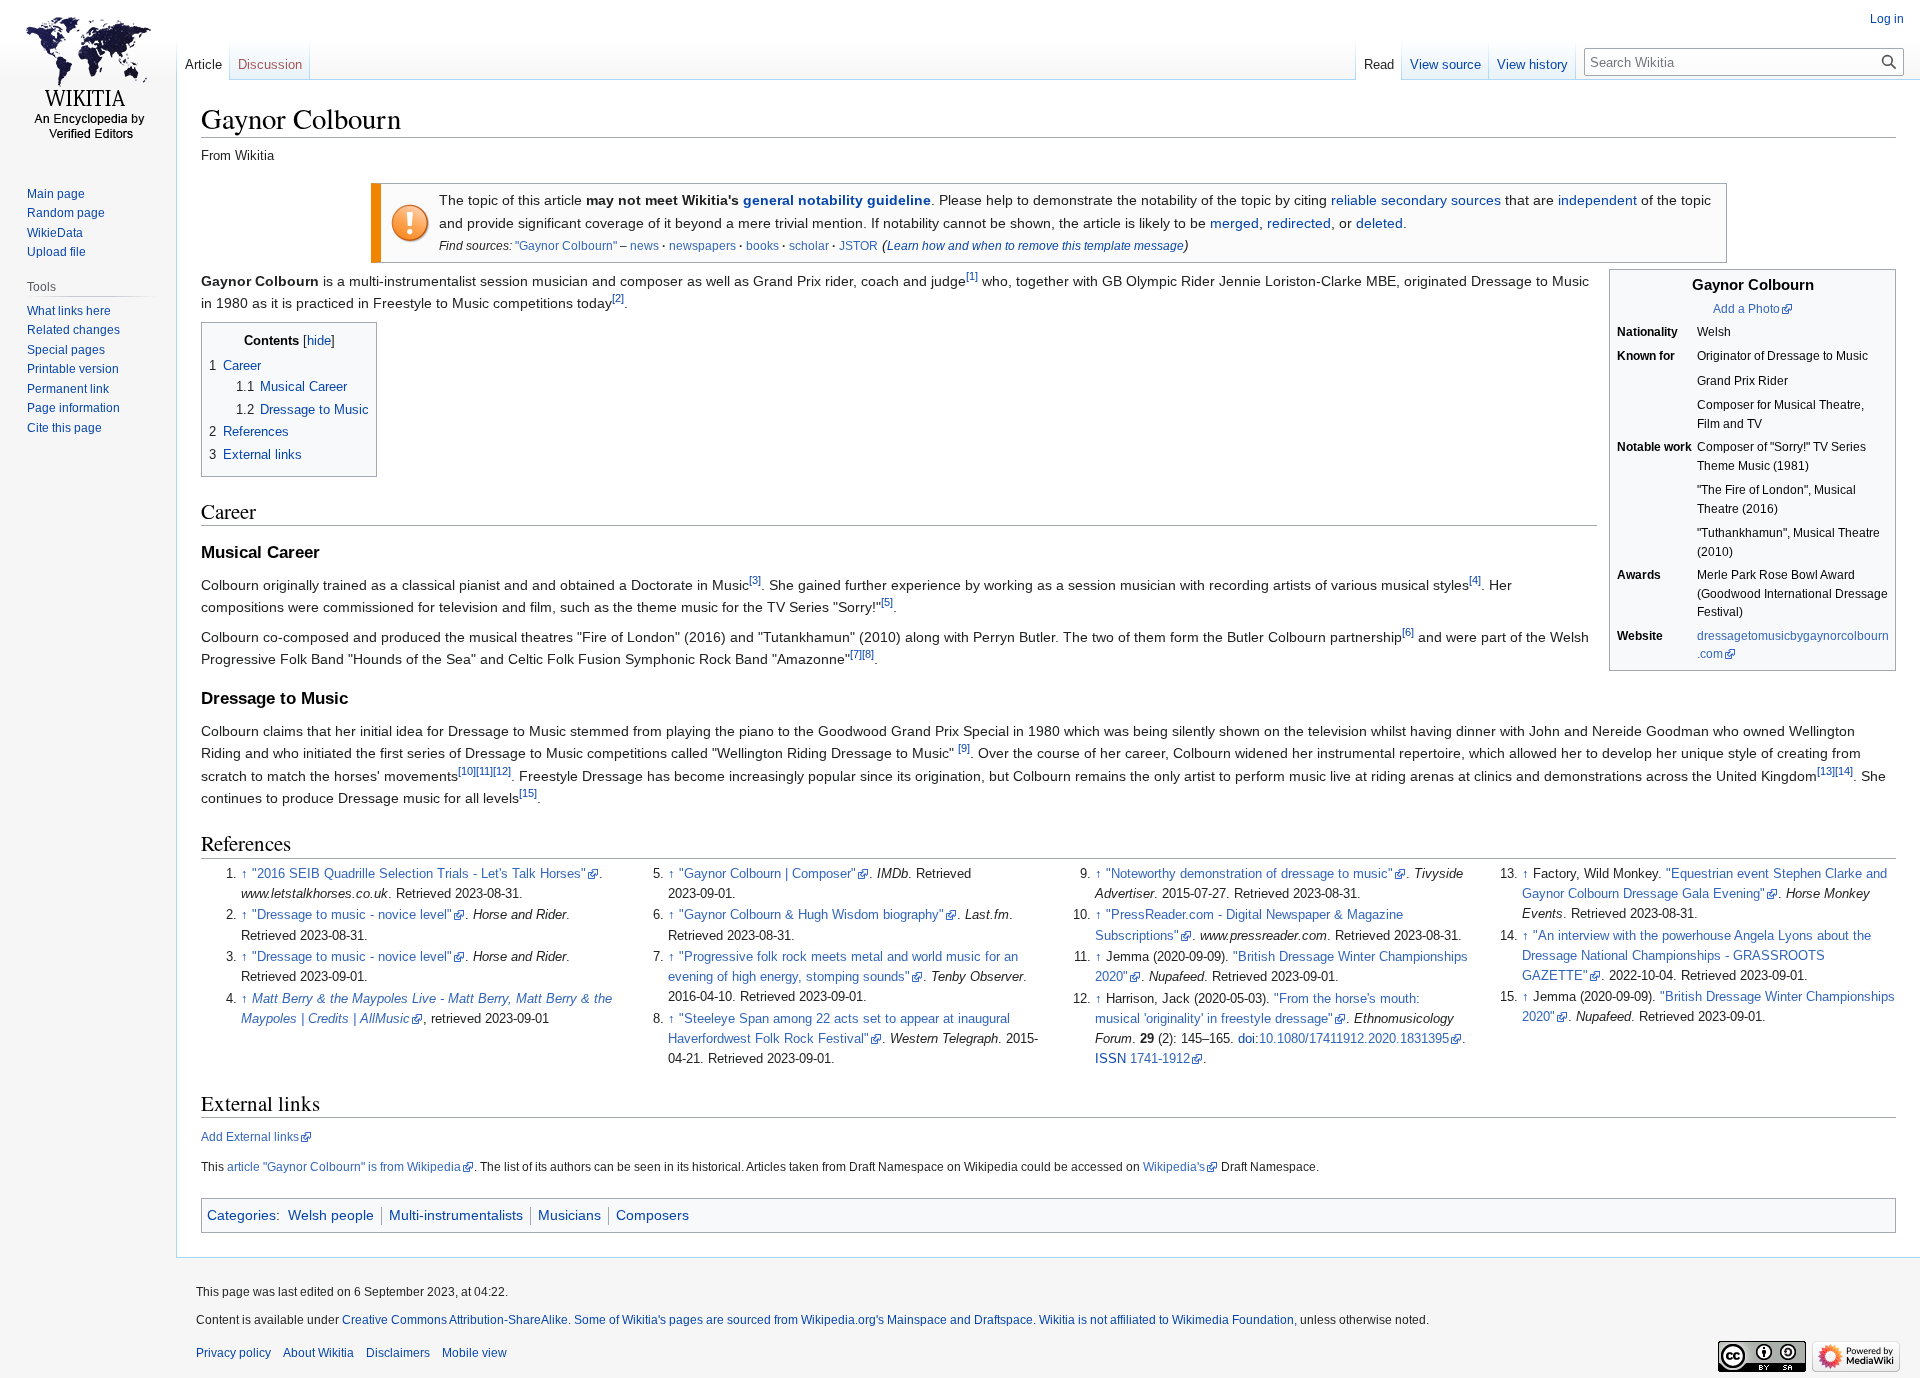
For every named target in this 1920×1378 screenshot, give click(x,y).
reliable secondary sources (1416, 200)
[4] (1475, 580)
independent (1597, 200)
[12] (502, 771)
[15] (528, 793)
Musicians (569, 1215)
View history (1532, 64)
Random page (66, 213)
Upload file (56, 252)
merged (1234, 223)
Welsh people (331, 1215)
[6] (1408, 632)
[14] (1844, 771)
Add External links (250, 1137)
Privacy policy (233, 1353)
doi (1246, 1039)
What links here (69, 311)
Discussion (270, 64)
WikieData (55, 233)
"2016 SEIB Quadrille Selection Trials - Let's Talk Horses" (419, 874)
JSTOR (858, 246)
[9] (964, 749)
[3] (755, 580)
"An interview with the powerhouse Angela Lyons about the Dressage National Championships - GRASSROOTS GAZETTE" (1696, 956)
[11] (484, 771)
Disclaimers (398, 1353)
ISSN (1110, 1059)
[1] (972, 276)
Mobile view (474, 1353)
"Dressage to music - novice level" (352, 915)
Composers (652, 1215)
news (644, 246)
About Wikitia (318, 1353)
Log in (1887, 19)
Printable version (73, 369)
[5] (887, 603)
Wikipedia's (1174, 1167)
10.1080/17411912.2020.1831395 (1354, 1039)
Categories (241, 1215)
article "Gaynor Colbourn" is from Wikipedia (344, 1167)
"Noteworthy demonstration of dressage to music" (1249, 874)
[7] (856, 654)
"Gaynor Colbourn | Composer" (767, 874)
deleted (1379, 223)
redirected (1299, 223)
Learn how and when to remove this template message (1035, 246)
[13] (1826, 771)
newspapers (702, 246)
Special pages (66, 350)
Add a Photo (1746, 309)
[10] (467, 771)
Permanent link (68, 389)
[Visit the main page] (88, 80)
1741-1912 (1160, 1059)
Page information (73, 408)
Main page (56, 194)
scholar (809, 246)
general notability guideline (837, 200)
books (762, 246)
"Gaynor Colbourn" (566, 246)
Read (1379, 64)
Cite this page (64, 428)
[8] (868, 654)
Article (203, 64)
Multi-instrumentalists (456, 1215)
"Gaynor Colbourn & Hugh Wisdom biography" (811, 915)
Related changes (73, 330)
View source (1445, 64)
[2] (618, 299)
